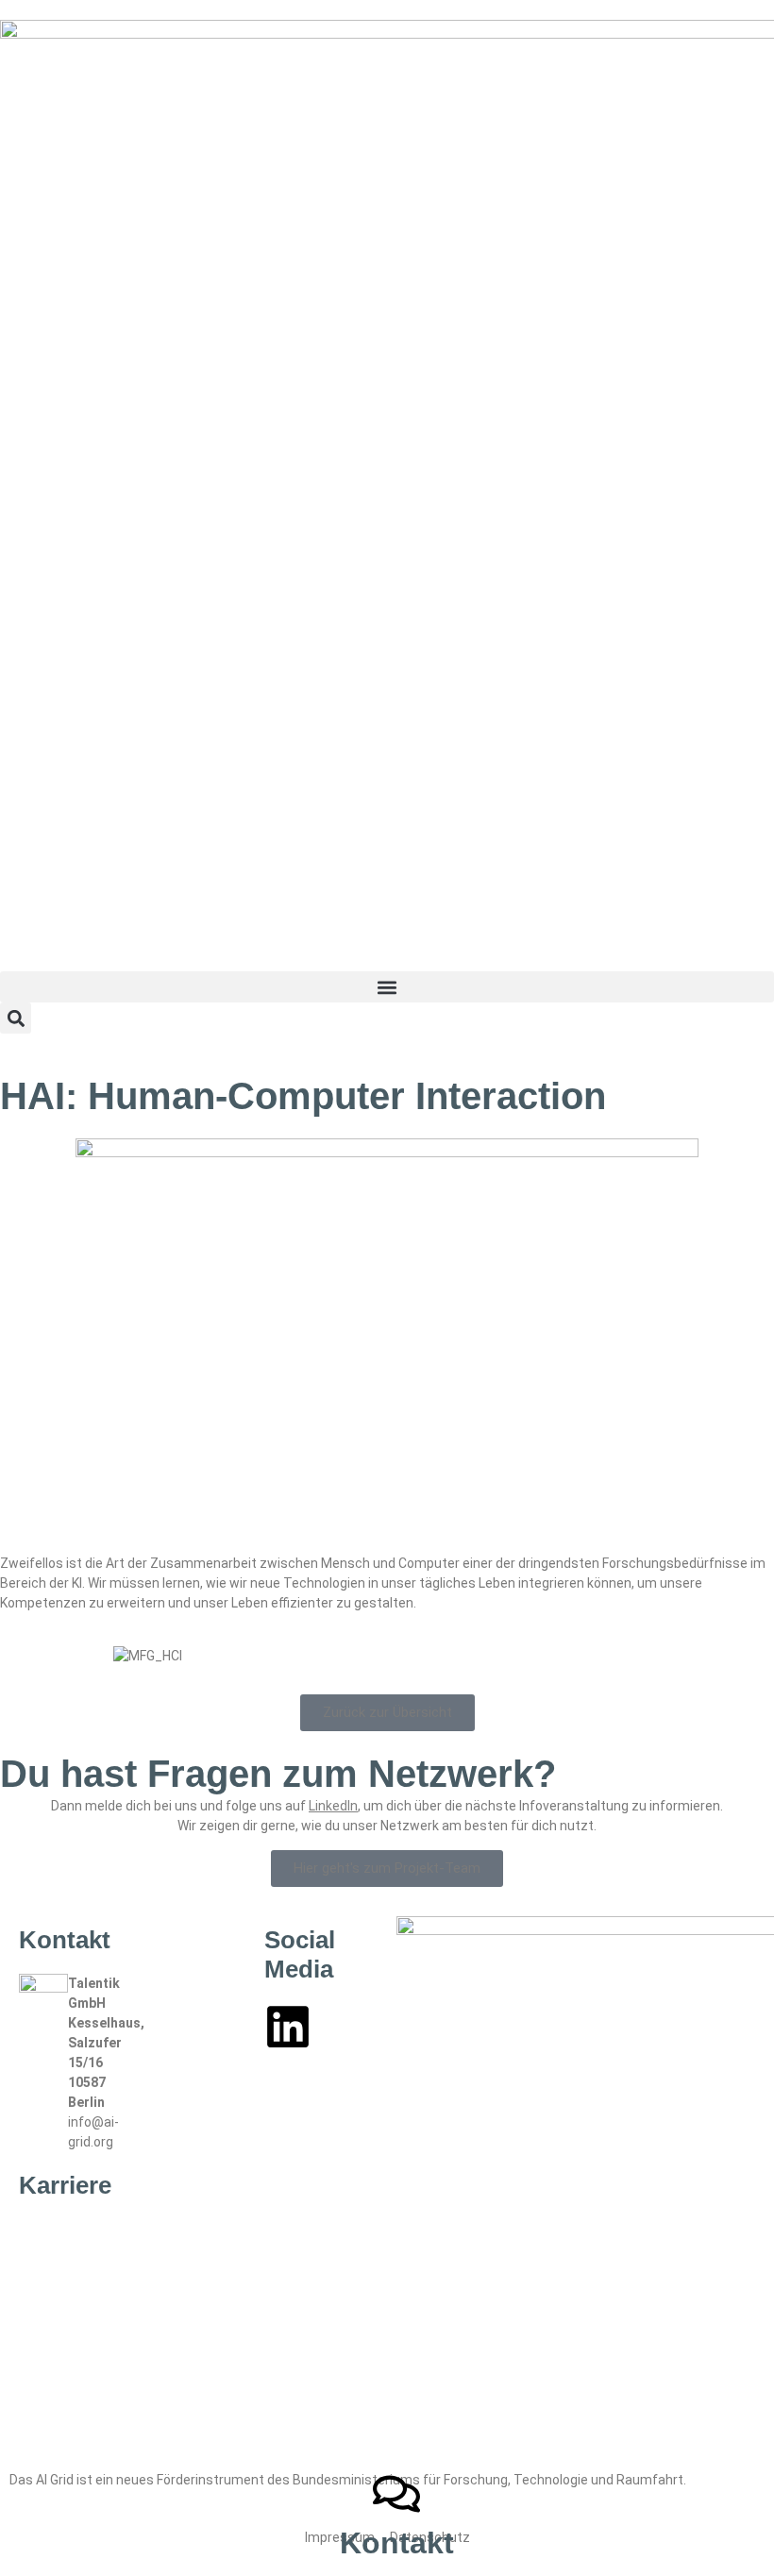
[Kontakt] (396, 2494)
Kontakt (397, 2543)
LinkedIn (333, 1806)
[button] (387, 987)
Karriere (65, 2185)
